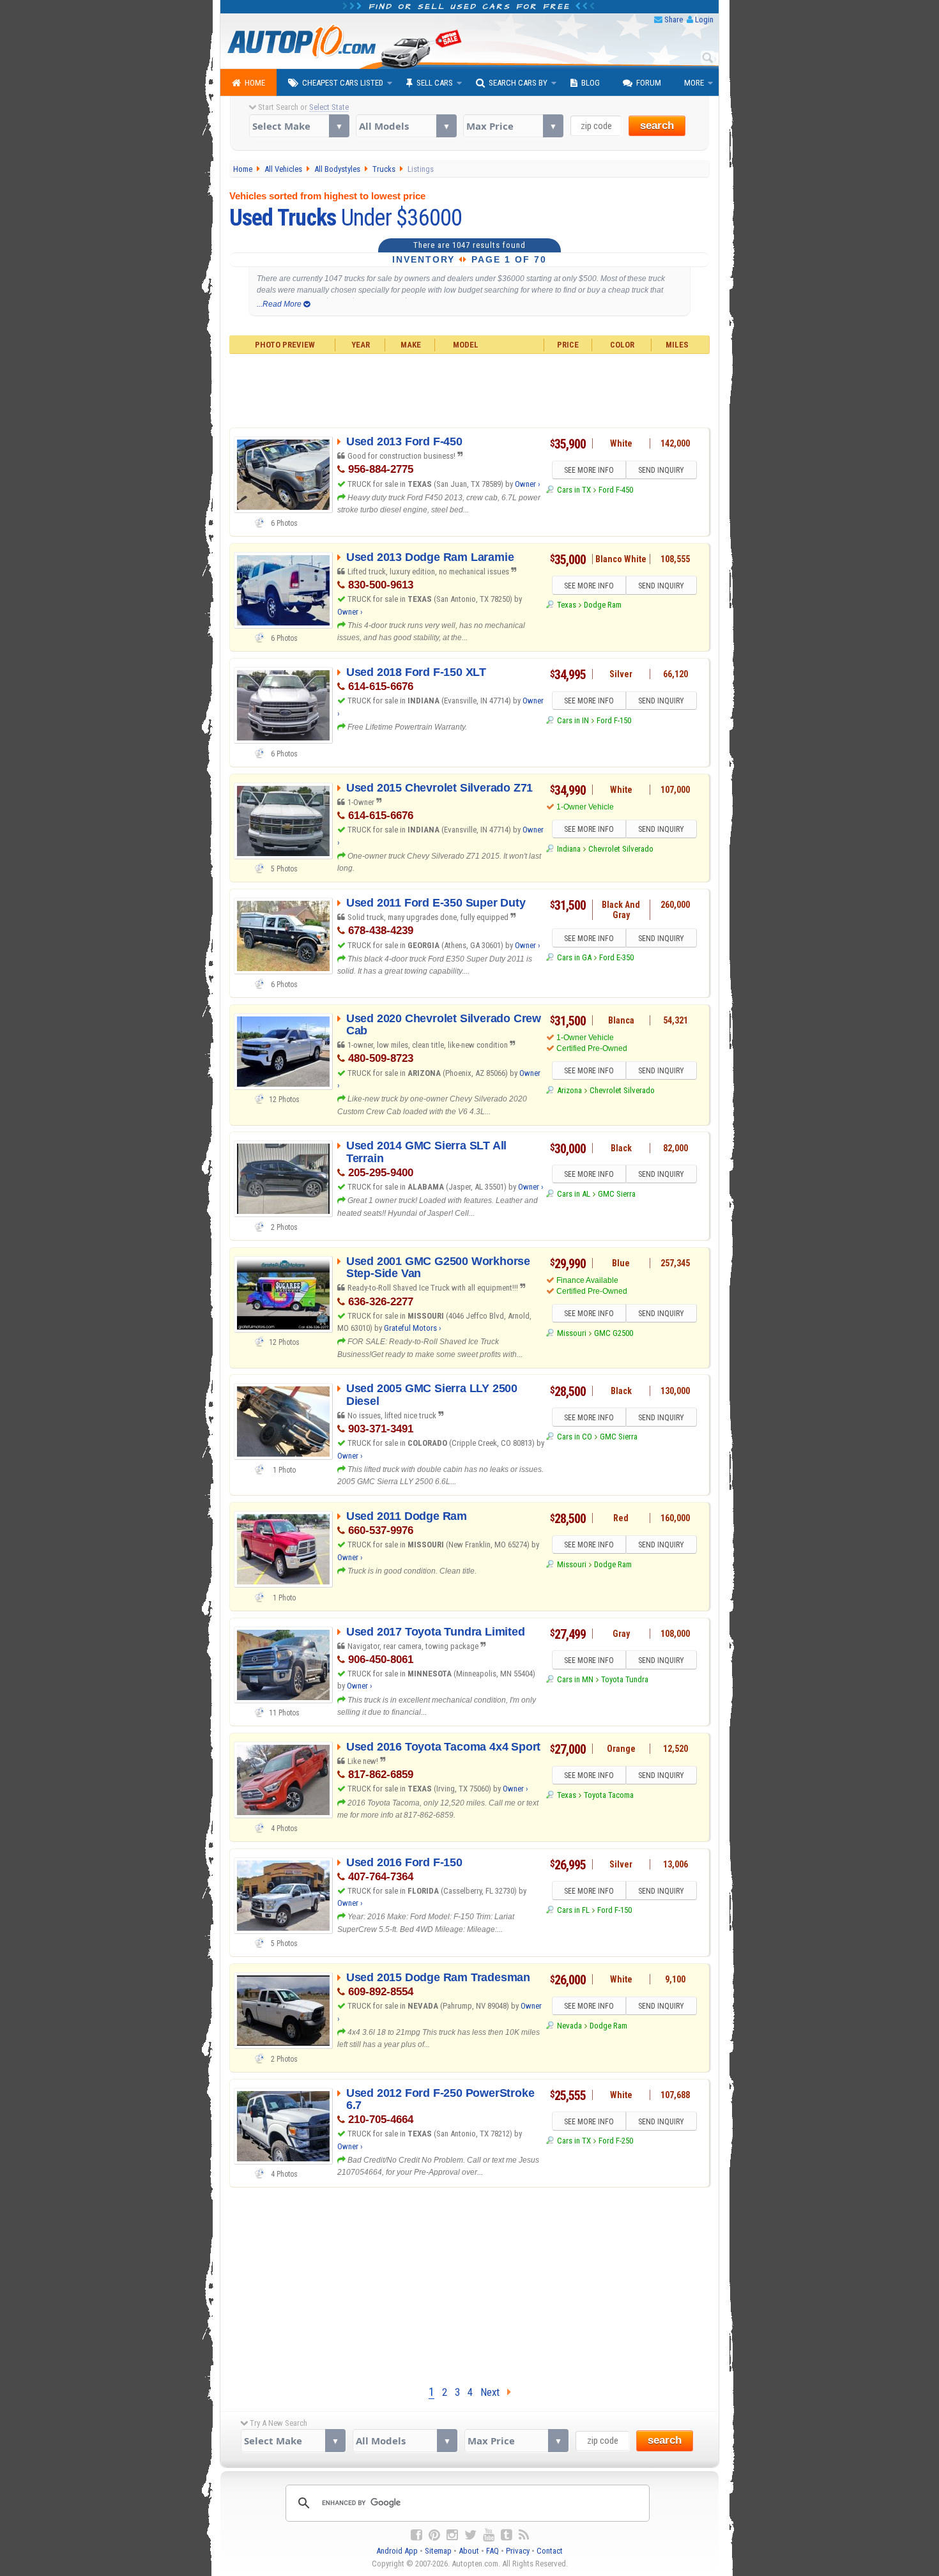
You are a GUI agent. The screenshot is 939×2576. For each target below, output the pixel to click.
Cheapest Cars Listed (343, 83)
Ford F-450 (616, 490)
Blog (591, 83)
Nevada (569, 2026)
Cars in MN (575, 1679)
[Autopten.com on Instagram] (452, 2535)
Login (704, 19)
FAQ (492, 2551)
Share (674, 19)
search (657, 126)
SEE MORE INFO (589, 470)
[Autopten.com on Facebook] (416, 2535)
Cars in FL (573, 1910)
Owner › (528, 484)
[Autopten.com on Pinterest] (434, 2535)
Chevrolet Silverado (621, 849)
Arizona (569, 1090)
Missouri (571, 1333)
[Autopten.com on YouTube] (489, 2535)
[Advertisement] (470, 389)
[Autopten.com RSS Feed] (524, 2535)
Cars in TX (574, 490)
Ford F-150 (614, 720)
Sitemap (438, 2551)
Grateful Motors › (413, 1328)
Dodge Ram (603, 605)
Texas (566, 605)
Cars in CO (574, 1437)
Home (255, 83)
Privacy (518, 2551)
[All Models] (406, 126)
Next (494, 2392)
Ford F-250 (616, 2141)
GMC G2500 (614, 1333)
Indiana (569, 849)
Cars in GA (574, 957)
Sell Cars (435, 83)
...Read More (280, 304)
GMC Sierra (617, 1194)
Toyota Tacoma (609, 1795)
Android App (397, 2551)
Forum (649, 83)
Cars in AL (573, 1194)
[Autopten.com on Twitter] (470, 2535)
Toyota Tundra (625, 1679)
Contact (550, 2551)
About (469, 2551)
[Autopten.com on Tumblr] (507, 2535)
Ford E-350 (616, 957)
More (694, 83)
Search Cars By (518, 83)
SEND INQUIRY (661, 470)
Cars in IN (573, 720)
